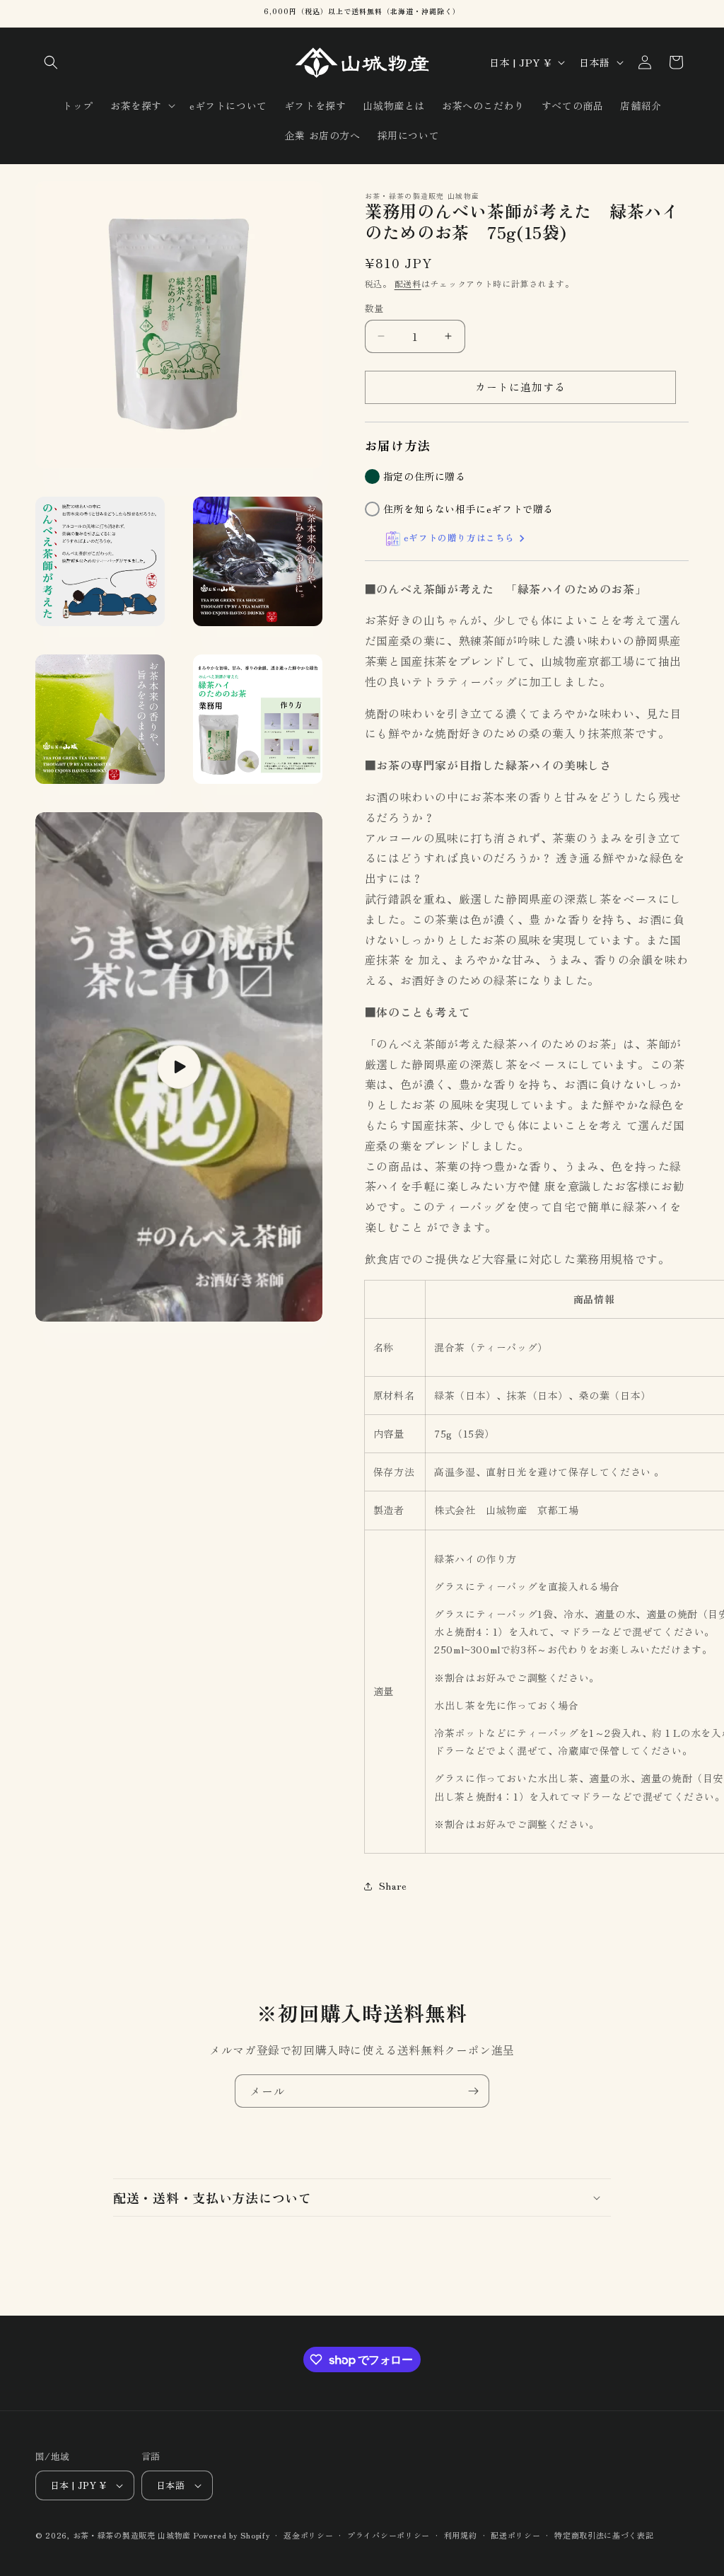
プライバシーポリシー (389, 2535)
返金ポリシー (308, 2535)
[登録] (473, 2091)
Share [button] (393, 1885)
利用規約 (461, 2535)
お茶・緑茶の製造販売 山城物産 (132, 2535)
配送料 (408, 283)
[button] (51, 62)
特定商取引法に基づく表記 (604, 2535)
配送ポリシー (515, 2535)
